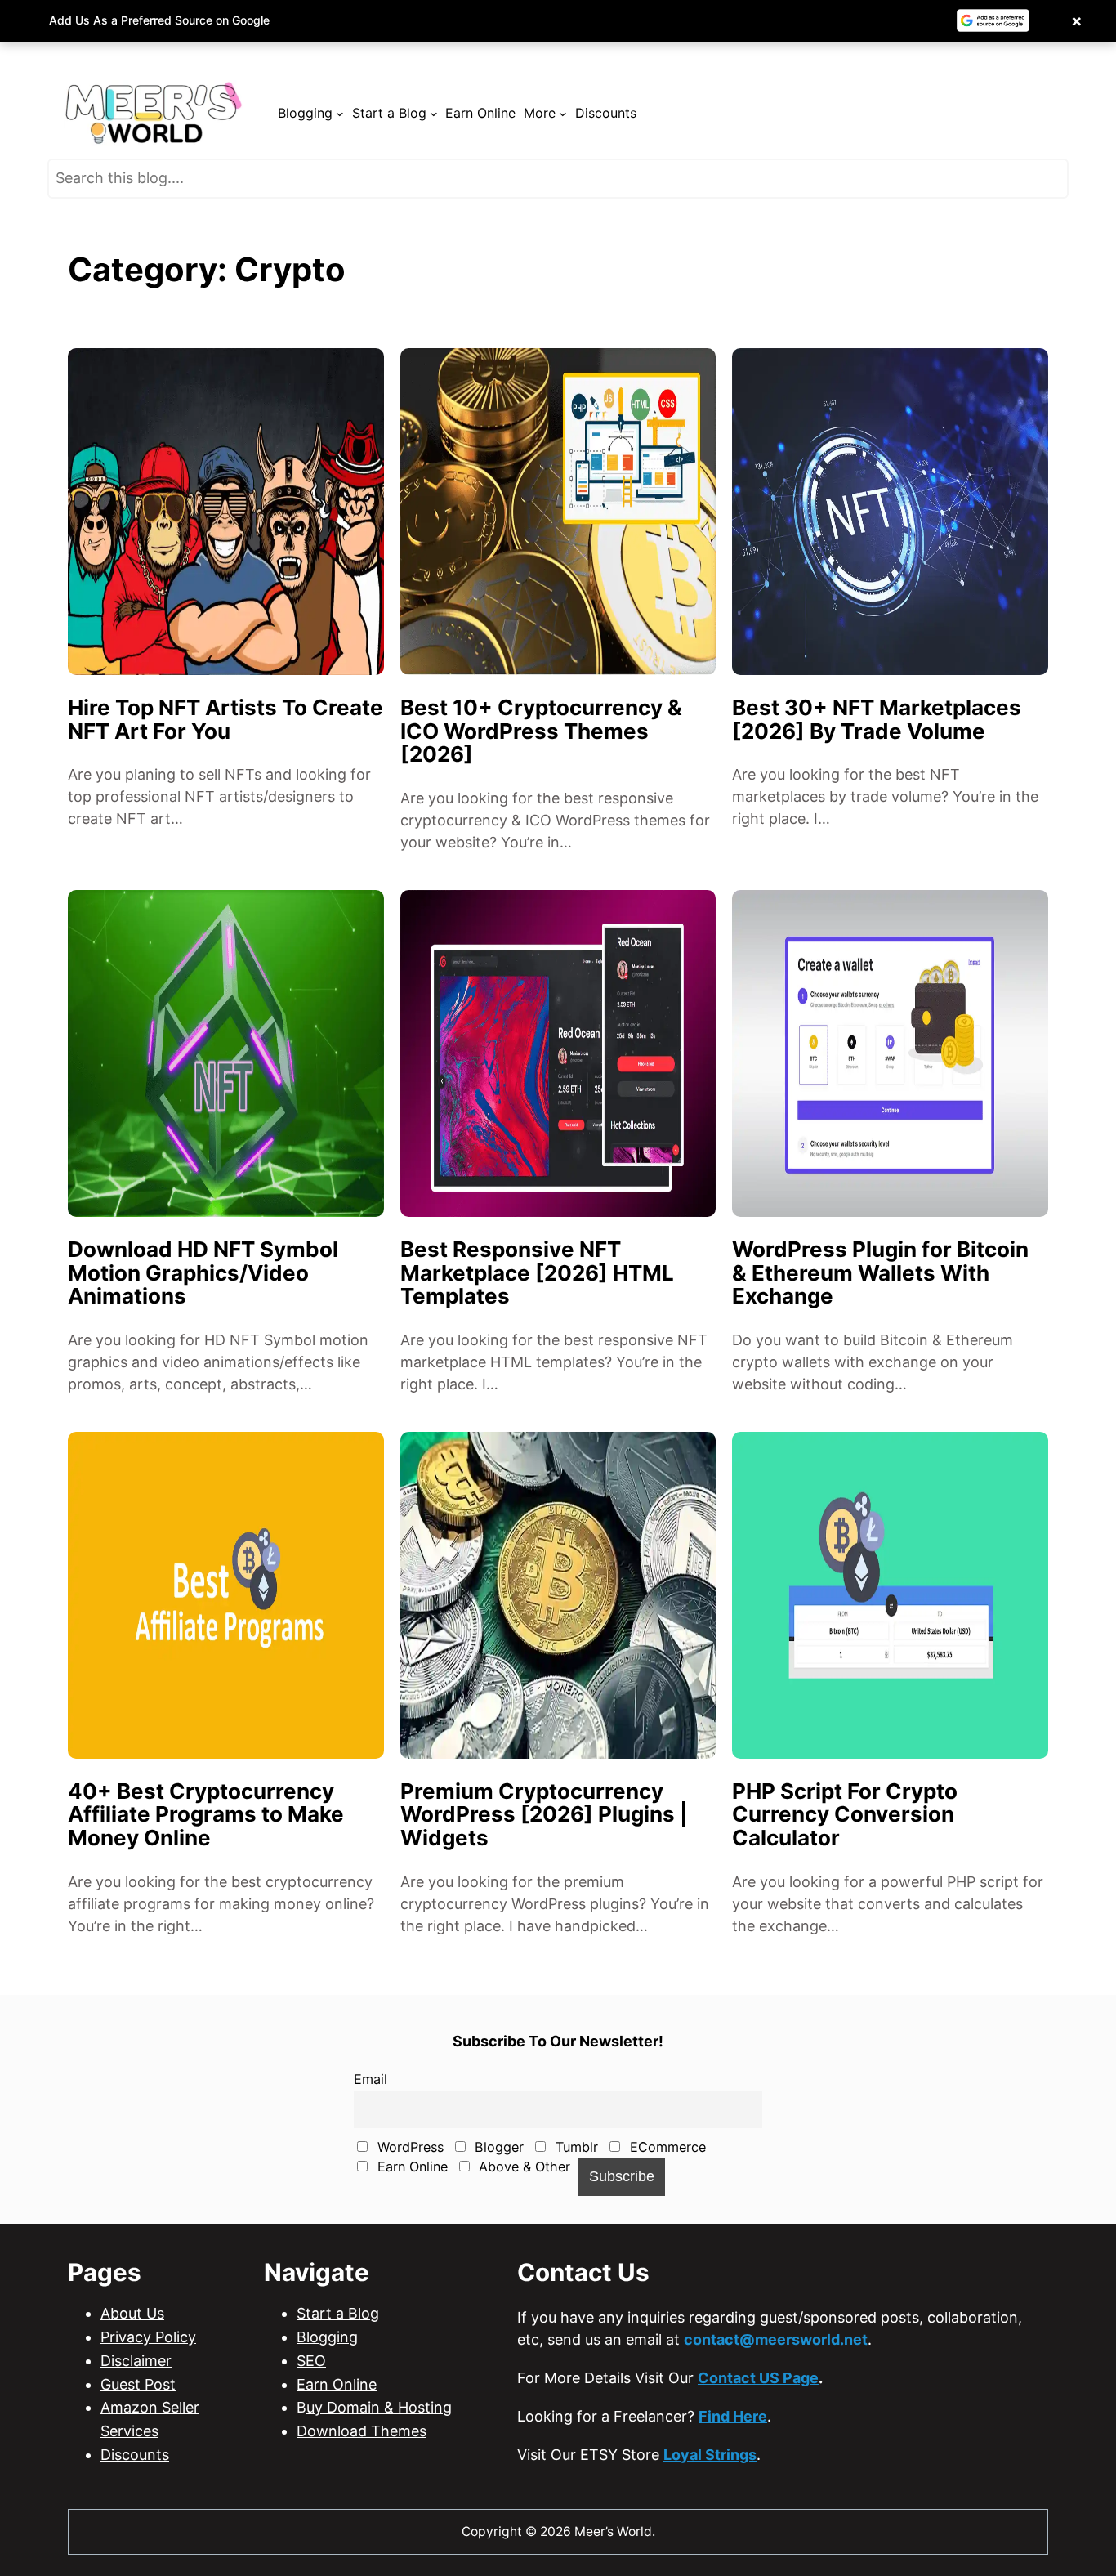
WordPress (408, 2147)
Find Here (733, 2416)
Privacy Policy (148, 2337)
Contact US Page (758, 2378)
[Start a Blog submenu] (434, 114)
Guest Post (138, 2384)
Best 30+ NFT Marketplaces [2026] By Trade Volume (877, 720)
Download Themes (362, 2431)
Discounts (135, 2455)
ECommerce (666, 2147)
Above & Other (522, 2167)
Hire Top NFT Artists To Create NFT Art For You (225, 720)
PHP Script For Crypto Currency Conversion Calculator (845, 1815)
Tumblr (575, 2147)
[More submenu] (563, 114)
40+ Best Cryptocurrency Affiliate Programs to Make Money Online (206, 1815)
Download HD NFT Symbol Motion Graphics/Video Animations (203, 1273)
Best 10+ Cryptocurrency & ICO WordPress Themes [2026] (541, 731)
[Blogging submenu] (340, 114)
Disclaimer (136, 2361)
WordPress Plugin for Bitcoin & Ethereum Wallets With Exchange (880, 1273)
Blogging (327, 2337)
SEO (311, 2361)
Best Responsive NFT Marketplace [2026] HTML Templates (537, 1273)
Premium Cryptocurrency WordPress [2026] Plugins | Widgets (544, 1815)
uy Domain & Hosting (379, 2407)
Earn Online (411, 2167)
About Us (132, 2313)
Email (371, 2079)
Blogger (497, 2147)
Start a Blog (338, 2313)
